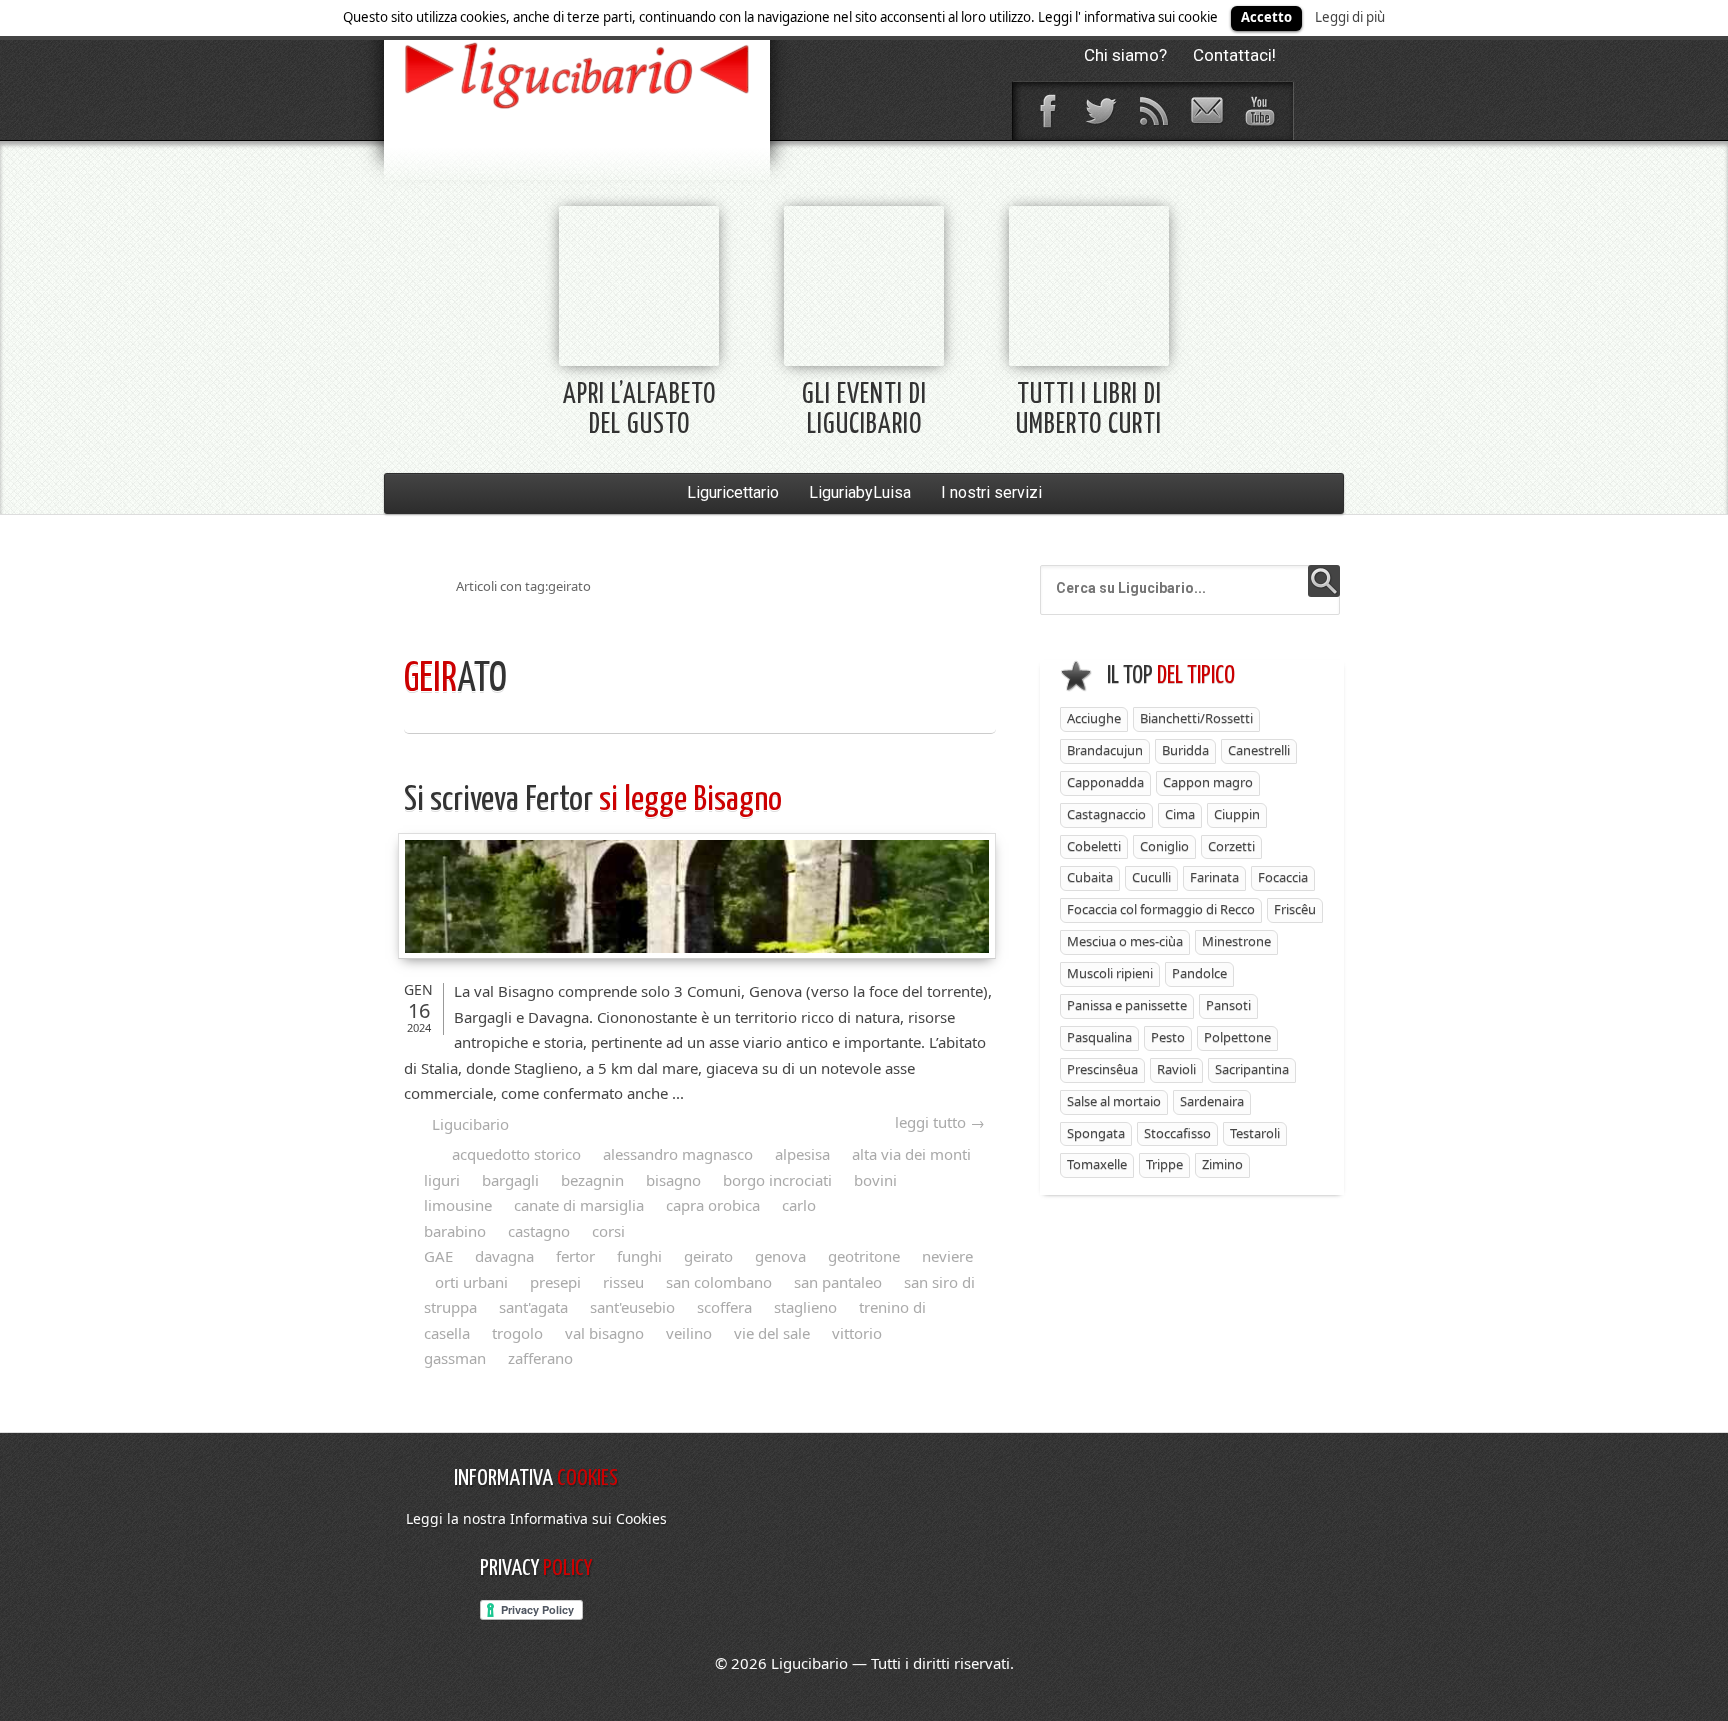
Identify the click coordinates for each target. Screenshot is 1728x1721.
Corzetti (1231, 846)
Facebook (1047, 111)
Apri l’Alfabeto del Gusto (639, 410)
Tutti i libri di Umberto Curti (1089, 410)
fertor (575, 1256)
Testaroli (1255, 1133)
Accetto (1266, 17)
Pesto (1168, 1037)
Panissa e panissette (1127, 1005)
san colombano (719, 1282)
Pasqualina (1099, 1037)
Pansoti (1228, 1005)
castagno (539, 1231)
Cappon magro (1208, 782)
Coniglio (1164, 846)
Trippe (1164, 1164)
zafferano (540, 1358)
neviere (947, 1256)
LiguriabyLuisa (860, 492)
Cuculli (1151, 877)
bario (577, 75)
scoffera (724, 1307)
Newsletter (1206, 111)
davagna (504, 1256)
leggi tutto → (940, 1122)
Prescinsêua (1102, 1069)
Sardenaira (1212, 1101)
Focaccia (1283, 877)
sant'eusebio (632, 1307)
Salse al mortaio (1114, 1101)
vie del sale (772, 1333)
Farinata (1214, 877)
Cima (1180, 814)
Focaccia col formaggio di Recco (1161, 909)
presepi (555, 1282)
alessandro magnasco (678, 1154)
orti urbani (471, 1282)
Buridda (1185, 750)
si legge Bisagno (593, 800)
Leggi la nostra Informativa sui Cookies (536, 1518)
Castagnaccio (1106, 814)
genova (780, 1256)
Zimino (1222, 1164)
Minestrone (1236, 941)
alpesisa (802, 1154)
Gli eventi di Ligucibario (864, 410)
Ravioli (1176, 1069)
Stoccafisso (1177, 1133)
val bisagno (604, 1333)
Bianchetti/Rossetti (1196, 718)
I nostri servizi (991, 492)
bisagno (673, 1180)
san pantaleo (838, 1282)
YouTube (1259, 111)
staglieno (805, 1307)
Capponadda (1105, 782)
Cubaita (1090, 877)
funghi (639, 1256)
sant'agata (533, 1307)
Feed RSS (1153, 111)
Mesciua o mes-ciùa (1125, 941)
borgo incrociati (777, 1180)
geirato (708, 1256)
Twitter (1100, 111)
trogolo (517, 1333)
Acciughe (1094, 718)
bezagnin (592, 1180)
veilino (689, 1333)
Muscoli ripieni (1110, 973)
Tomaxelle (1097, 1164)
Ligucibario (470, 1124)
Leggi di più (1350, 17)
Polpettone (1237, 1037)
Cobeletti (1094, 846)
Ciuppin (1237, 814)
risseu (623, 1282)
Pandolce (1199, 973)
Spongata (1096, 1133)
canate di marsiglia (579, 1205)
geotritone (864, 1256)
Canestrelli (1259, 750)
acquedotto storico (516, 1154)
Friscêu (1295, 909)
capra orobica (713, 1205)
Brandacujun (1105, 750)
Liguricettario (733, 492)
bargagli (510, 1180)
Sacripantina (1252, 1069)
